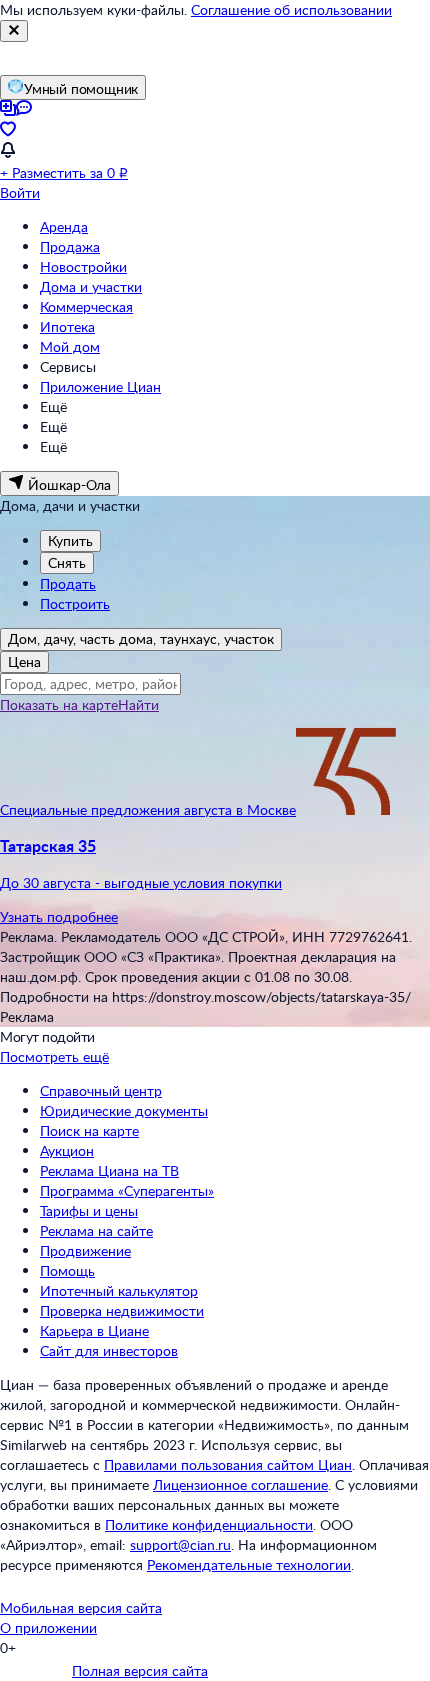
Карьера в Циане (94, 1330)
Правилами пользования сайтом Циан (228, 1464)
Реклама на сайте (96, 1230)
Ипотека (67, 326)
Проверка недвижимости (122, 1310)
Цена (24, 661)
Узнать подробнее (59, 916)
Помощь (67, 1270)
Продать (68, 583)
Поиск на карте (89, 1130)
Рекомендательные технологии (249, 1564)
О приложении (48, 1627)
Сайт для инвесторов (109, 1350)
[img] (346, 809)
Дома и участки (91, 286)
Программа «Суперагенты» (127, 1190)
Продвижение (85, 1250)
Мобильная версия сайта (81, 1607)
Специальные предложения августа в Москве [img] (148, 809)
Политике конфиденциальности (209, 1524)
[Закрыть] (14, 31)
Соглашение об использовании (291, 9)
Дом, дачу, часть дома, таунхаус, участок (141, 638)
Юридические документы (124, 1110)
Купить (70, 540)
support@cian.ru (180, 1544)
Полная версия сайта (140, 1670)
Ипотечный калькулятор (119, 1290)
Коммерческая (86, 306)
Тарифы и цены (89, 1210)
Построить (75, 603)
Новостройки (83, 266)
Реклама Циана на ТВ (109, 1170)
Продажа (70, 246)
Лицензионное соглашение (240, 1484)
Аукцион (67, 1150)
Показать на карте (59, 704)
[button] (215, 864)
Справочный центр (101, 1090)
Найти (138, 704)
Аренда (64, 226)
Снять (67, 562)
